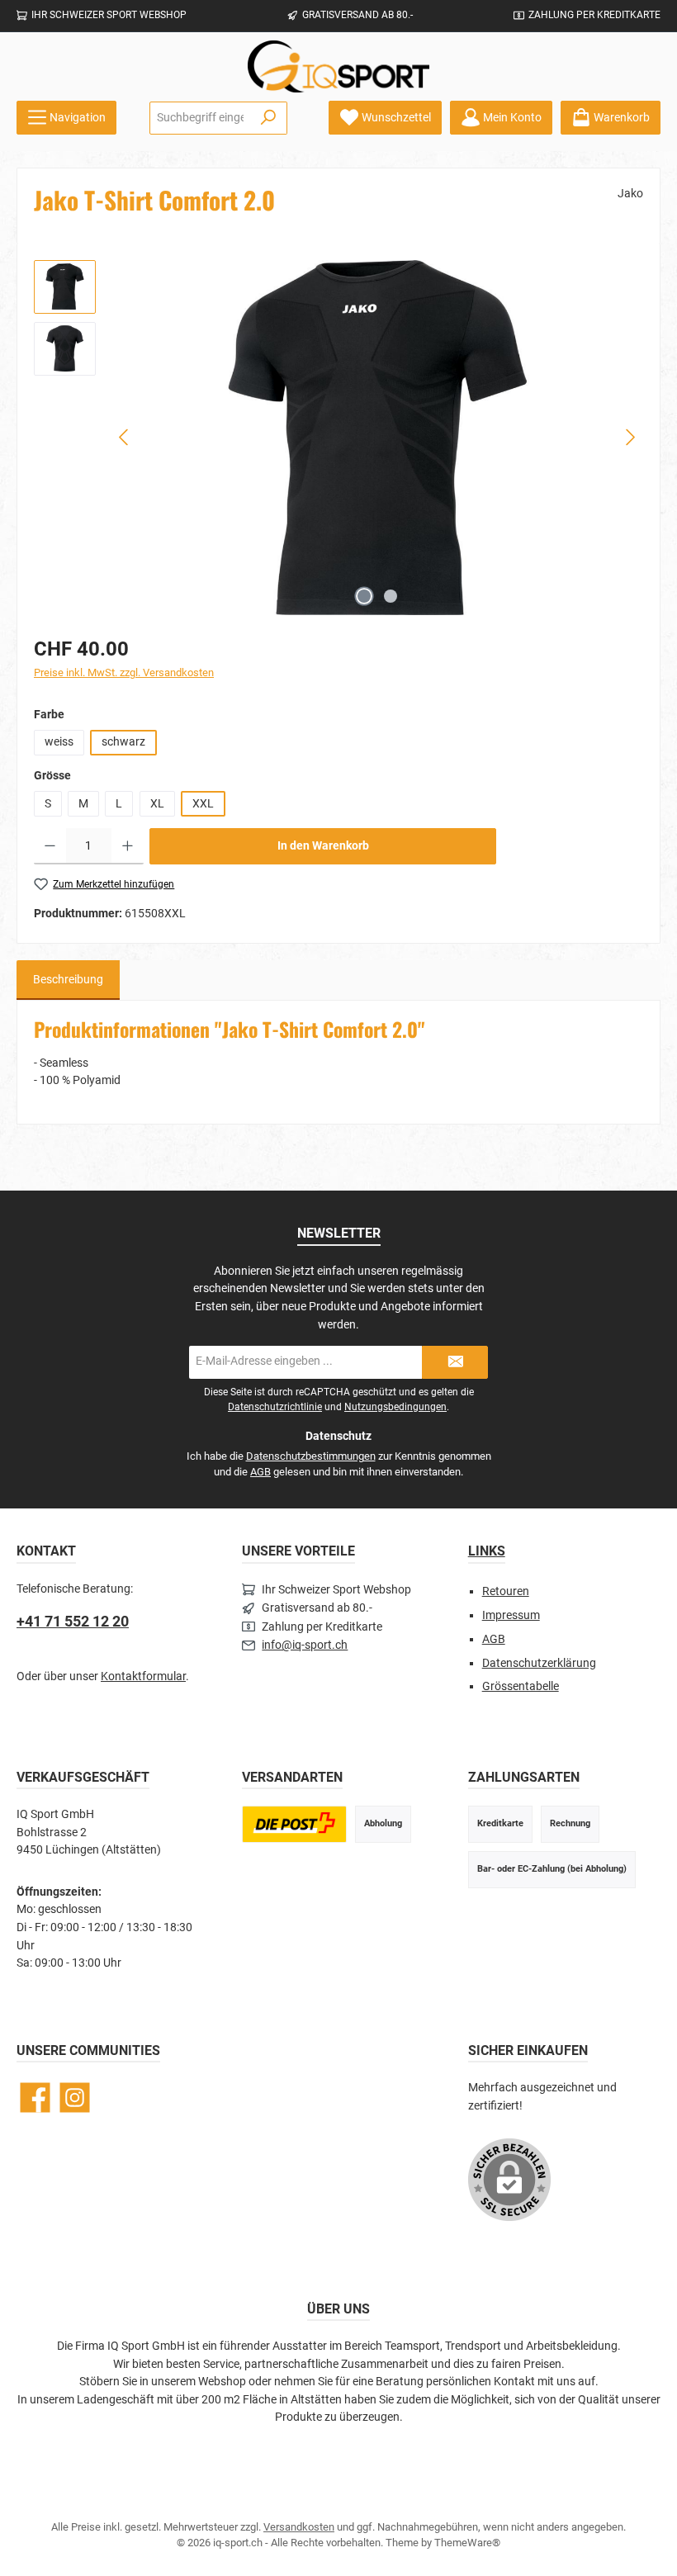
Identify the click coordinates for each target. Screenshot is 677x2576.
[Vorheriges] (125, 437)
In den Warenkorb (323, 846)
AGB (260, 1472)
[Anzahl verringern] (50, 846)
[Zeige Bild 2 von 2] (391, 596)
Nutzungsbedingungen (395, 1407)
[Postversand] (294, 1824)
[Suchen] (269, 118)
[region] (338, 438)
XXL (203, 804)
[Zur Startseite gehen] (338, 66)
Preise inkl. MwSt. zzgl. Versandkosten (124, 672)
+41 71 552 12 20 (73, 1621)
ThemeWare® (467, 2543)
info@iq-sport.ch (305, 1645)
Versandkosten (299, 2527)
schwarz (123, 742)
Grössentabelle (521, 1686)
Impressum (511, 1615)
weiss (59, 742)
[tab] (68, 980)
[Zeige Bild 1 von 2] (364, 596)
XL (157, 804)
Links (487, 1551)
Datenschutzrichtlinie (275, 1407)
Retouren (506, 1591)
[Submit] (455, 1362)
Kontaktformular (143, 1676)
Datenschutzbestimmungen (311, 1456)
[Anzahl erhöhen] (128, 846)
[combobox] (200, 118)
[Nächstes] (630, 437)
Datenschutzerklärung (539, 1663)
